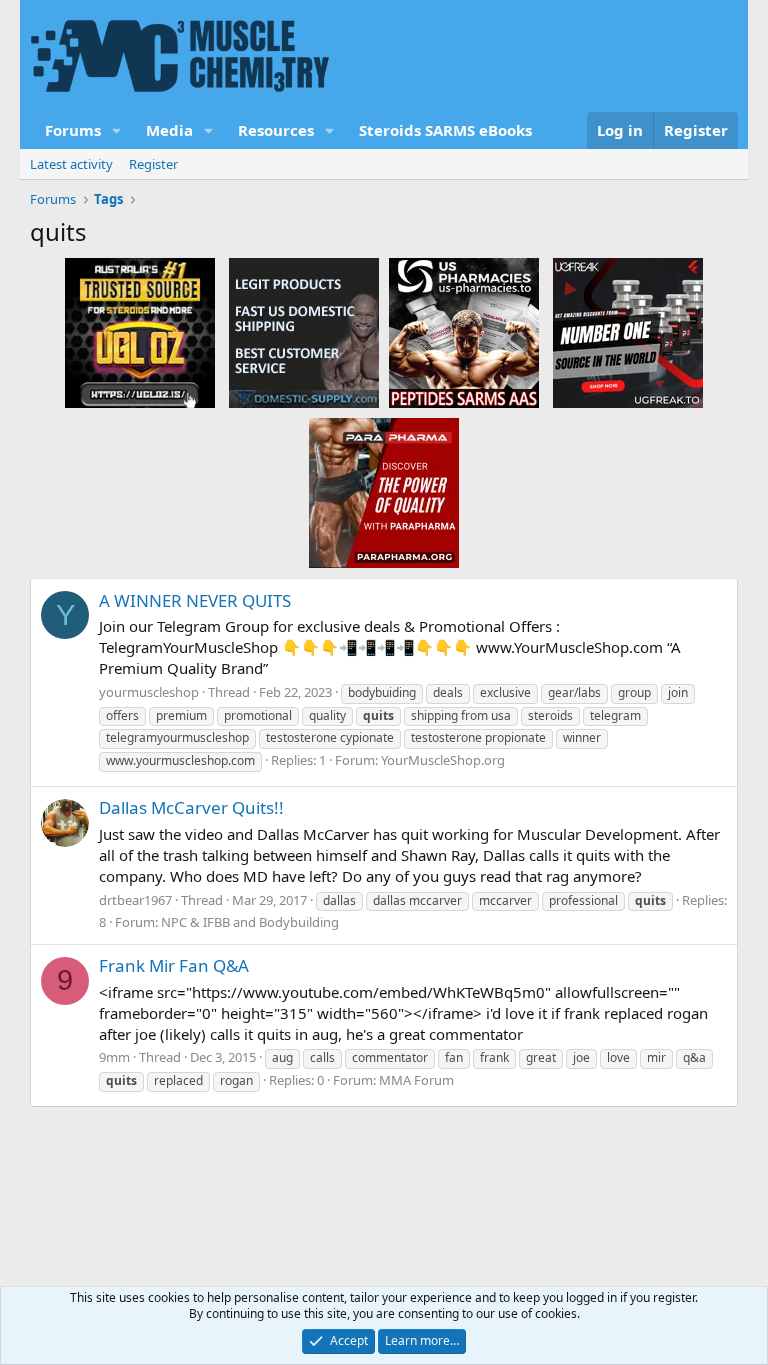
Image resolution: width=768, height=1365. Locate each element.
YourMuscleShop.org (443, 760)
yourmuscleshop (149, 692)
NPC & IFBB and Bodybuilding (250, 922)
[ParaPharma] (384, 492)
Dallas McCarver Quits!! (191, 807)
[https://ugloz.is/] (140, 332)
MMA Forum (416, 1080)
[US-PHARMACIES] (464, 332)
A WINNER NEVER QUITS (195, 600)
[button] (117, 130)
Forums (73, 130)
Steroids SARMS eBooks (445, 130)
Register (153, 164)
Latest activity (71, 164)
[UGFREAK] (628, 332)
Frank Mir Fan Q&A (174, 965)
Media (169, 130)
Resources (276, 130)
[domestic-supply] (304, 332)
